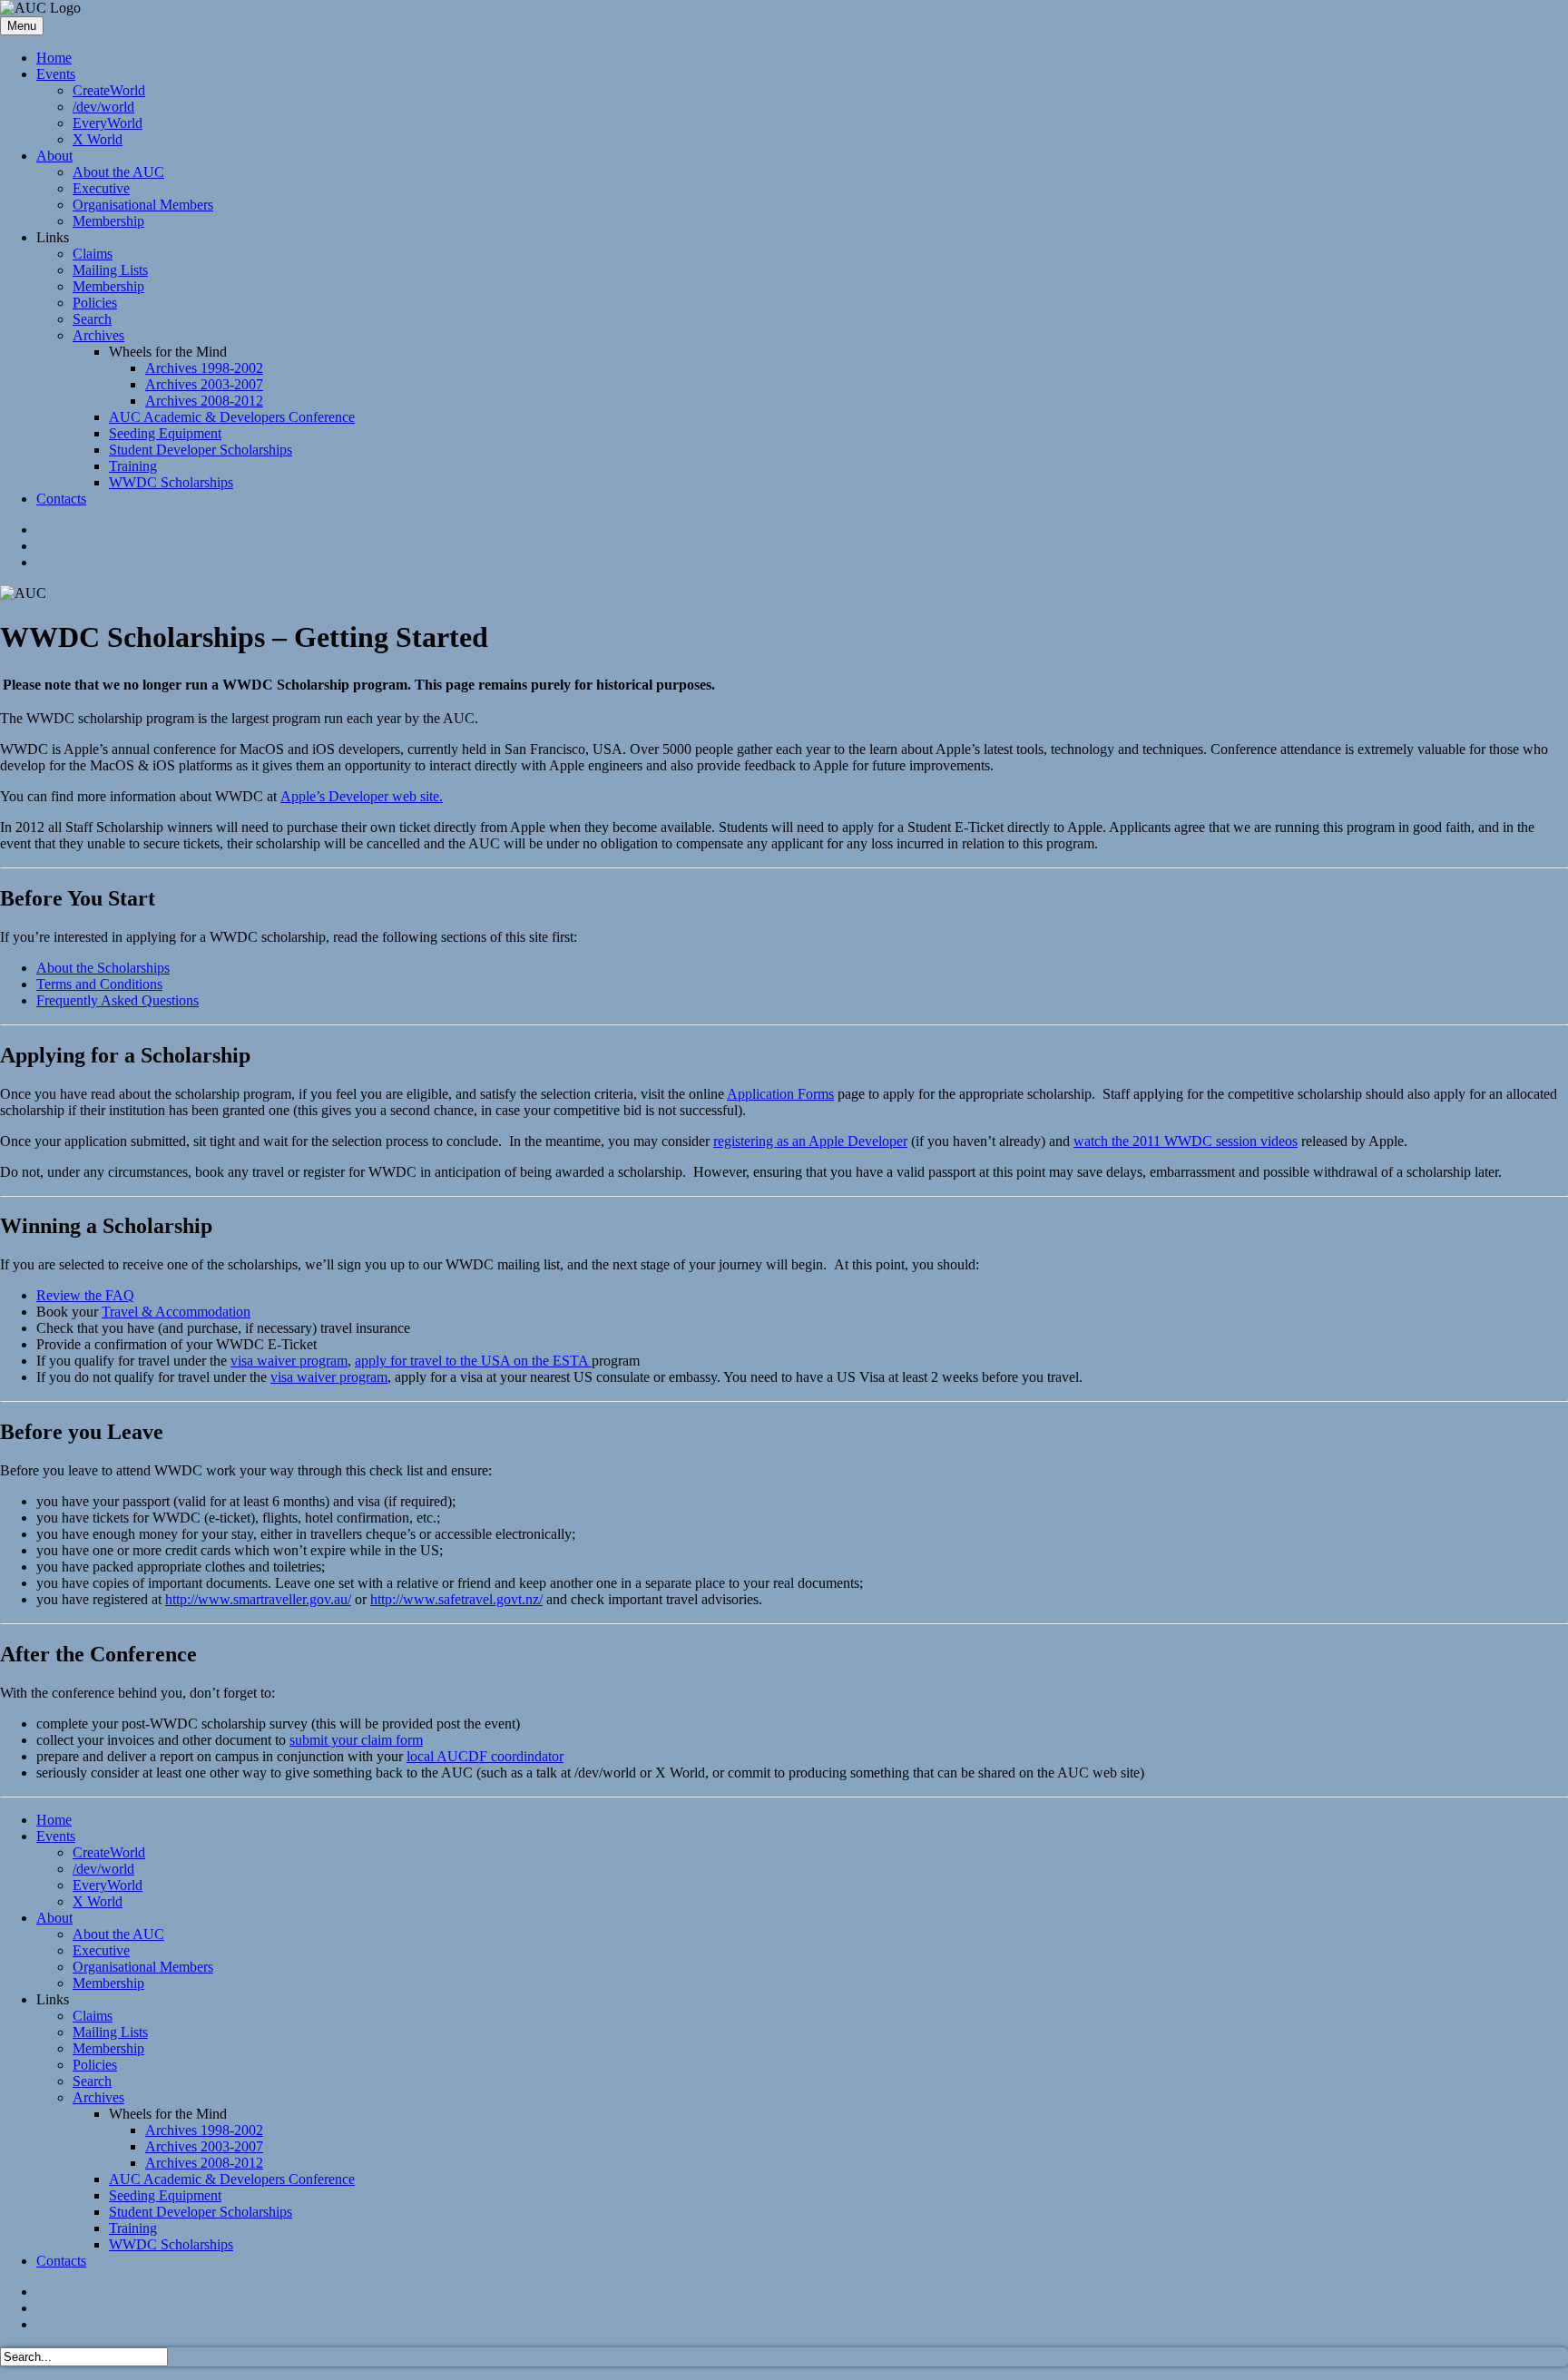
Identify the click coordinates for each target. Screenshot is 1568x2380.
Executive (101, 188)
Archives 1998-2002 (204, 368)
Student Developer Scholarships (201, 450)
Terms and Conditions (99, 984)
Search (92, 319)
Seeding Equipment (165, 433)
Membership (108, 221)
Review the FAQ (85, 1295)
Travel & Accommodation (176, 1312)
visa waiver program (289, 1361)
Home (54, 58)
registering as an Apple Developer (810, 1141)
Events (56, 74)
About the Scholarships (103, 968)
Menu (22, 26)
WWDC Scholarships (171, 482)
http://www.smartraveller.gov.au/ (258, 1599)
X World (98, 139)
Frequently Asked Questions (118, 1000)
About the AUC (118, 172)
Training (133, 466)
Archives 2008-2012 (204, 401)
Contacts (61, 499)
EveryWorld (108, 123)
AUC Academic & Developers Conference (232, 417)
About (54, 156)
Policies (95, 303)
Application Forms (780, 1094)
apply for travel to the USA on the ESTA (473, 1361)
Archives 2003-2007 (204, 384)
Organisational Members (143, 205)
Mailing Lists (110, 270)
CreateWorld (109, 90)
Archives (98, 335)
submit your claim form (356, 1740)
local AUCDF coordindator (485, 1756)
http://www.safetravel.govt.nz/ (456, 1599)
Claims (93, 254)
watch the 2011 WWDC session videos (1186, 1141)
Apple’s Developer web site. (362, 796)
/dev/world (103, 107)
